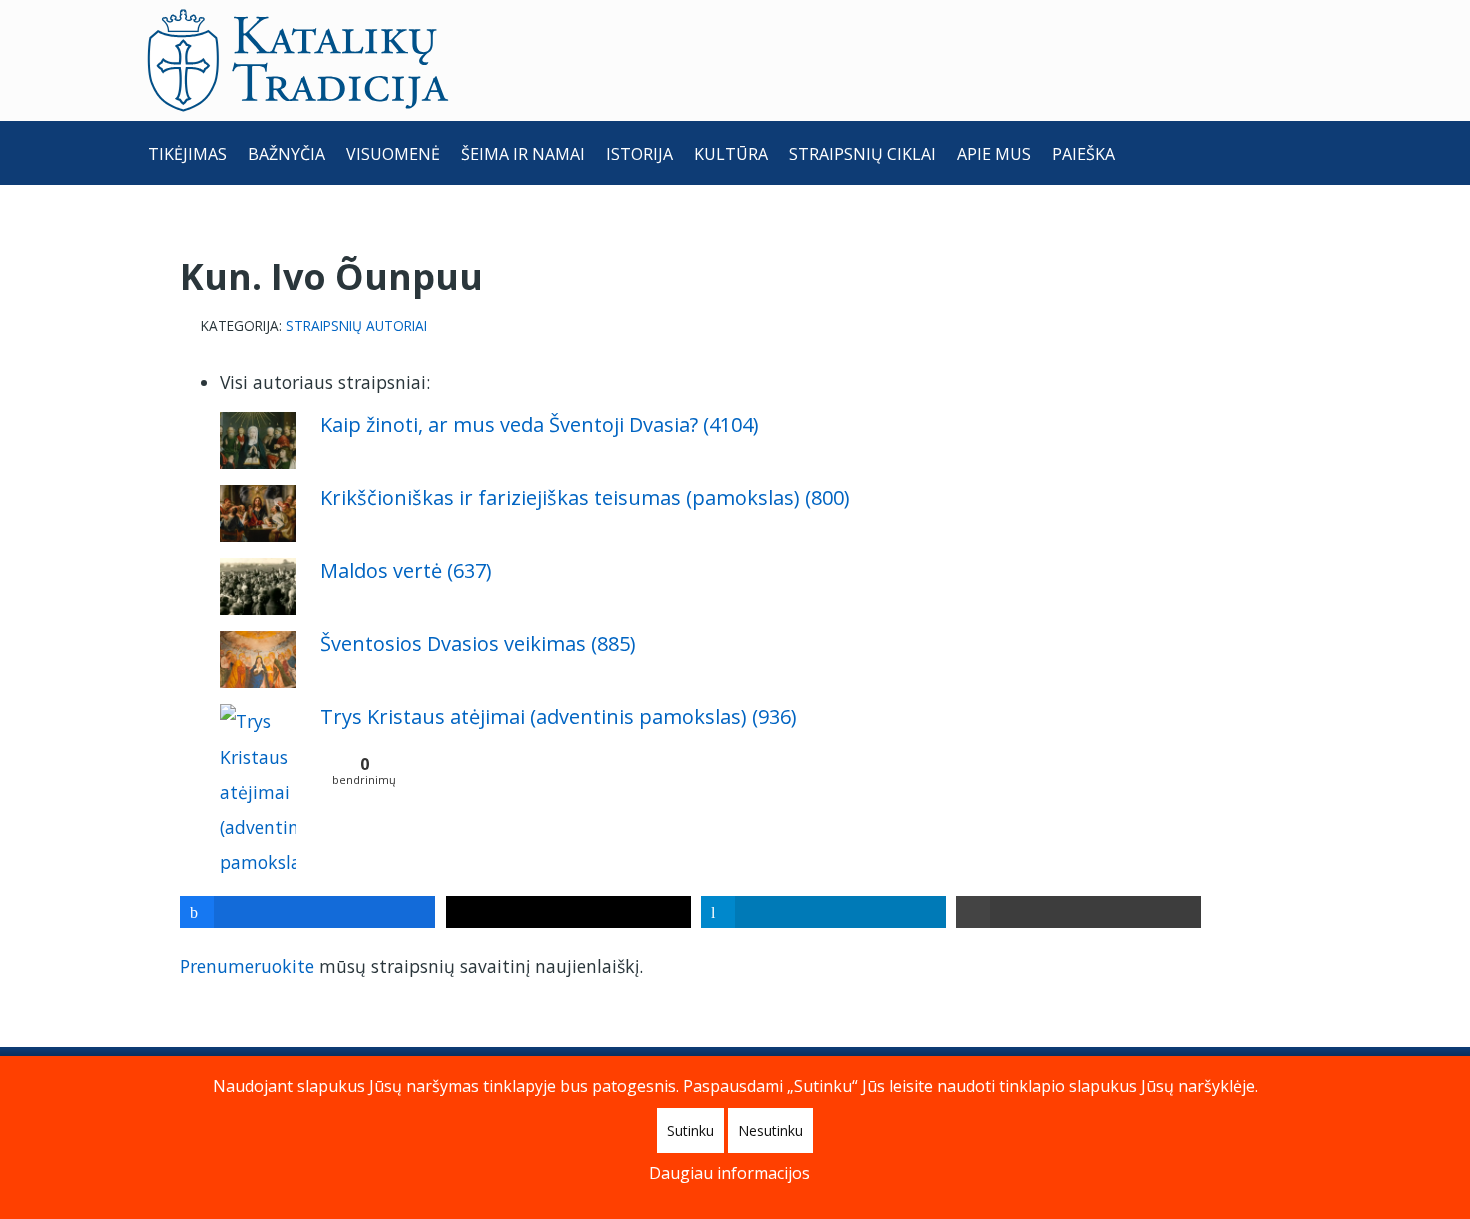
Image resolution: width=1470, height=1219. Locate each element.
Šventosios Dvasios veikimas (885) (478, 643)
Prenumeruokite (247, 966)
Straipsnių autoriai (356, 326)
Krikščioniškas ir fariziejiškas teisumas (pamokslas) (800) (585, 497)
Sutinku (690, 1130)
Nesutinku (770, 1130)
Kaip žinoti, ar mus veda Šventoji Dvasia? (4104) (539, 424)
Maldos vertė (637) (406, 570)
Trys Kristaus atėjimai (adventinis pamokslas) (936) (558, 716)
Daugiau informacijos (729, 1173)
